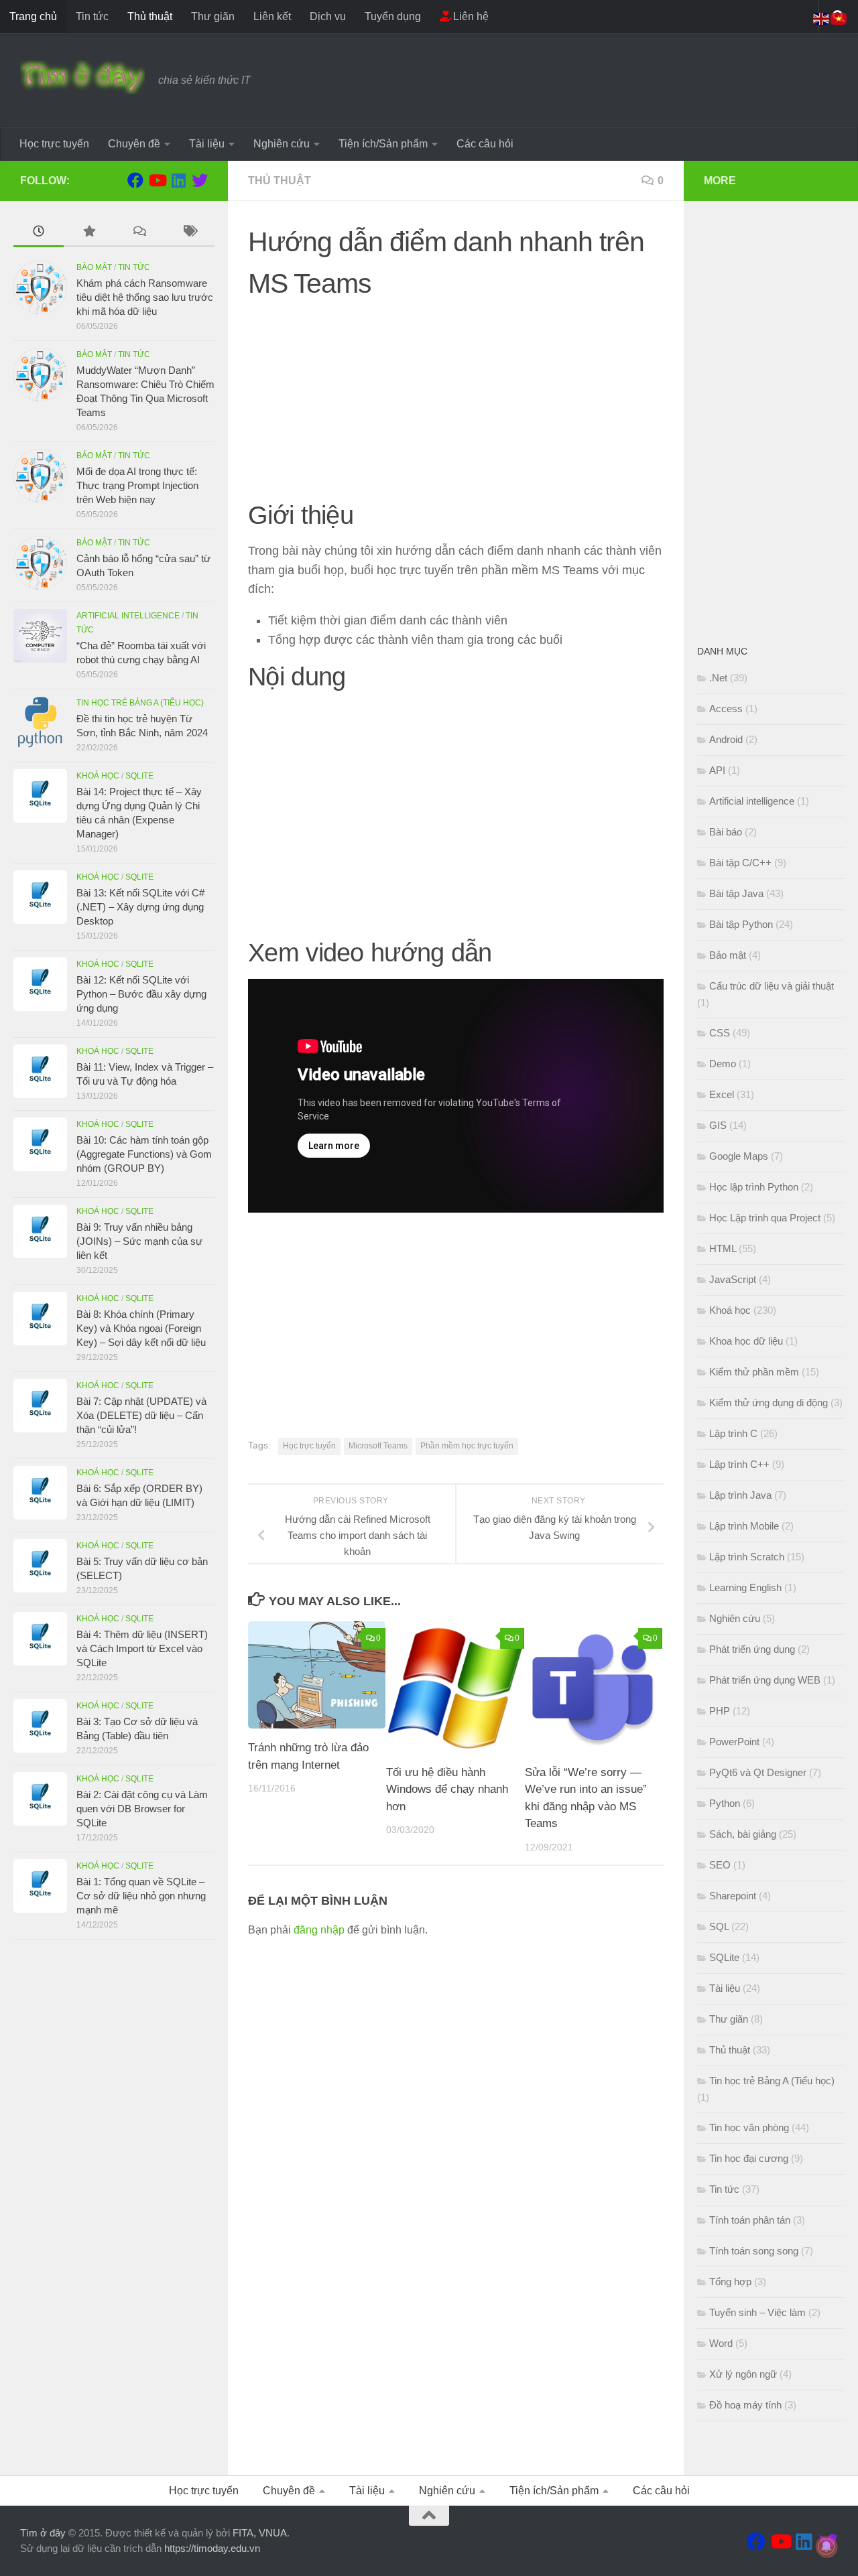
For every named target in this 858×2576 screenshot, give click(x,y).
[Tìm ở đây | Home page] (82, 77)
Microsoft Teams (378, 1446)
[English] (822, 18)
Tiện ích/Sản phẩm (383, 144)
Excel (722, 1094)
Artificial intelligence (128, 616)
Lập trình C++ (739, 1464)
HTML (723, 1248)
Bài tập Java (736, 893)
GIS (718, 1125)
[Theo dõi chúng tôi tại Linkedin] (178, 180)
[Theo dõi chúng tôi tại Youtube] (157, 180)
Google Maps (739, 1156)
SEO (720, 1865)
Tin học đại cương (749, 2158)
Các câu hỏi (485, 144)
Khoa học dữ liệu (746, 1341)
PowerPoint (734, 1742)
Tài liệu (207, 144)
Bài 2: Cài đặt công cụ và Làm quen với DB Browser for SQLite (142, 1809)
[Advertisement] (456, 405)
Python (725, 1803)
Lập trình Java (740, 1495)
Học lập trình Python (754, 1187)
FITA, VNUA (260, 2533)
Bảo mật (94, 267)
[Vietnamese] (839, 18)
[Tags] (189, 233)
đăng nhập (319, 1930)
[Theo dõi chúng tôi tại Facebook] (135, 180)
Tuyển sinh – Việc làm (757, 2312)
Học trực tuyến (54, 144)
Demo (723, 1064)
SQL (719, 1926)
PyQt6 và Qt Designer (758, 1772)
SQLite (139, 776)
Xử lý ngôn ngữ (743, 2374)
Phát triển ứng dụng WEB (765, 1680)
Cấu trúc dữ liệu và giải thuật (772, 986)
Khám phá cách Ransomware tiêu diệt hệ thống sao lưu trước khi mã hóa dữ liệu (145, 297)
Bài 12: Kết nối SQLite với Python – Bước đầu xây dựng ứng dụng (141, 994)
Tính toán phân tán (750, 2220)
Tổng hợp (730, 2282)
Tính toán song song (754, 2251)
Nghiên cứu (282, 144)
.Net (718, 678)
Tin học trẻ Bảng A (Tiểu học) (140, 703)
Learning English (745, 1587)
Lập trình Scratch (747, 1557)
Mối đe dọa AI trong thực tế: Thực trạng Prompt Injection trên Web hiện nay (137, 485)
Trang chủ (33, 16)
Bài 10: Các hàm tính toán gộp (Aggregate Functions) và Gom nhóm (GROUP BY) (144, 1154)
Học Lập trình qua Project (765, 1218)
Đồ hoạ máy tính (745, 2405)
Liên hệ (470, 16)
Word (721, 2343)
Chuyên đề (134, 144)
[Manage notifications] (826, 2547)
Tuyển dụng (393, 16)
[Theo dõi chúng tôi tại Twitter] (200, 180)
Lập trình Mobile (744, 1526)
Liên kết (272, 16)
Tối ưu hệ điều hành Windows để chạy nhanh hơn (447, 1789)
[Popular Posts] (89, 233)
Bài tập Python (741, 924)
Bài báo (726, 832)
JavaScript (733, 1279)
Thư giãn (213, 16)
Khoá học (98, 776)
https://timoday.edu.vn (212, 2548)
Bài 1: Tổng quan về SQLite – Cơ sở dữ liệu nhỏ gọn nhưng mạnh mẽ (141, 1896)
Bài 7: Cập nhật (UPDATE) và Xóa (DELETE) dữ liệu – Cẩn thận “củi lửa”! (141, 1415)
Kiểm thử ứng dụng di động (769, 1403)
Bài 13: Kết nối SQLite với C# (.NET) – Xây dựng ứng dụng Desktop (140, 907)
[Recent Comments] (139, 233)
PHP (720, 1711)
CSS (720, 1033)
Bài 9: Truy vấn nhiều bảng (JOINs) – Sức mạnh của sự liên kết (139, 1241)
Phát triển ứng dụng (752, 1649)
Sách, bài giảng (743, 1834)
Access (726, 708)
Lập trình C (733, 1433)
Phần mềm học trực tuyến (467, 1446)
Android (726, 739)
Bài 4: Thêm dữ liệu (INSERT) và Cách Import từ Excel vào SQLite (142, 1648)
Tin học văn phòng (749, 2127)
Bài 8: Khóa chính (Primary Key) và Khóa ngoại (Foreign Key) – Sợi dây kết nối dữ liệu (141, 1328)
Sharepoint (733, 1896)
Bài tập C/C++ (740, 863)
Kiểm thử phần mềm (754, 1372)
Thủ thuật (150, 16)
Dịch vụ (328, 16)
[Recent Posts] (39, 233)
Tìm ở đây (43, 2533)
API (717, 770)
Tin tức (92, 16)
